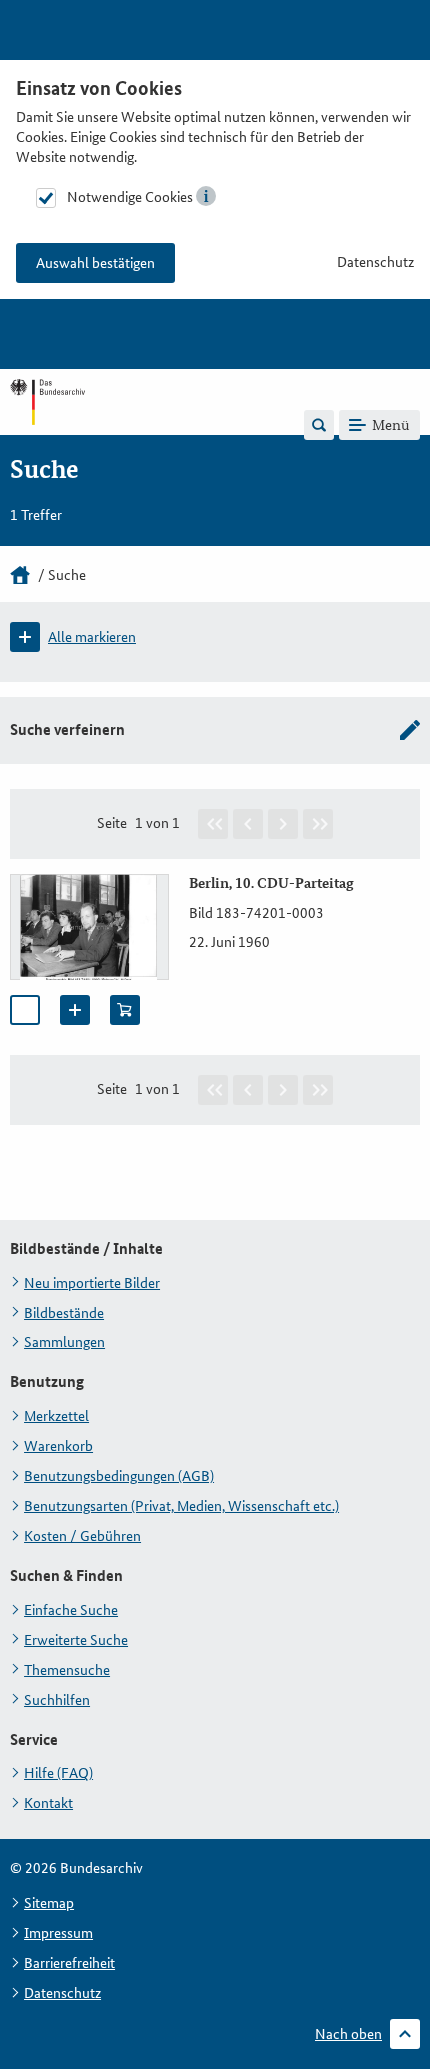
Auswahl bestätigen (95, 263)
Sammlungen (64, 1342)
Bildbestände (64, 1313)
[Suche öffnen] (319, 425)
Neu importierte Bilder (92, 1283)
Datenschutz (375, 262)
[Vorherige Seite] (248, 824)
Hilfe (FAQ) (58, 1773)
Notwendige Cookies (130, 197)
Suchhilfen (57, 1700)
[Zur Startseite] (47, 424)
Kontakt (48, 1803)
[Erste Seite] (213, 824)
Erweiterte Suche (76, 1640)
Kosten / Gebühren (82, 1536)
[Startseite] (20, 575)
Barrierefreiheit (69, 1963)
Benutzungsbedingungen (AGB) (119, 1476)
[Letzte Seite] (318, 824)
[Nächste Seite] (283, 824)
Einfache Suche (71, 1610)
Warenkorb (58, 1446)
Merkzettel (56, 1416)
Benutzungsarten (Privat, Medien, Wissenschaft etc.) (181, 1506)
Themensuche (67, 1670)
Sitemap (49, 1903)
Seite (112, 823)
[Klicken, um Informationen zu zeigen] (206, 196)
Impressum (58, 1933)
